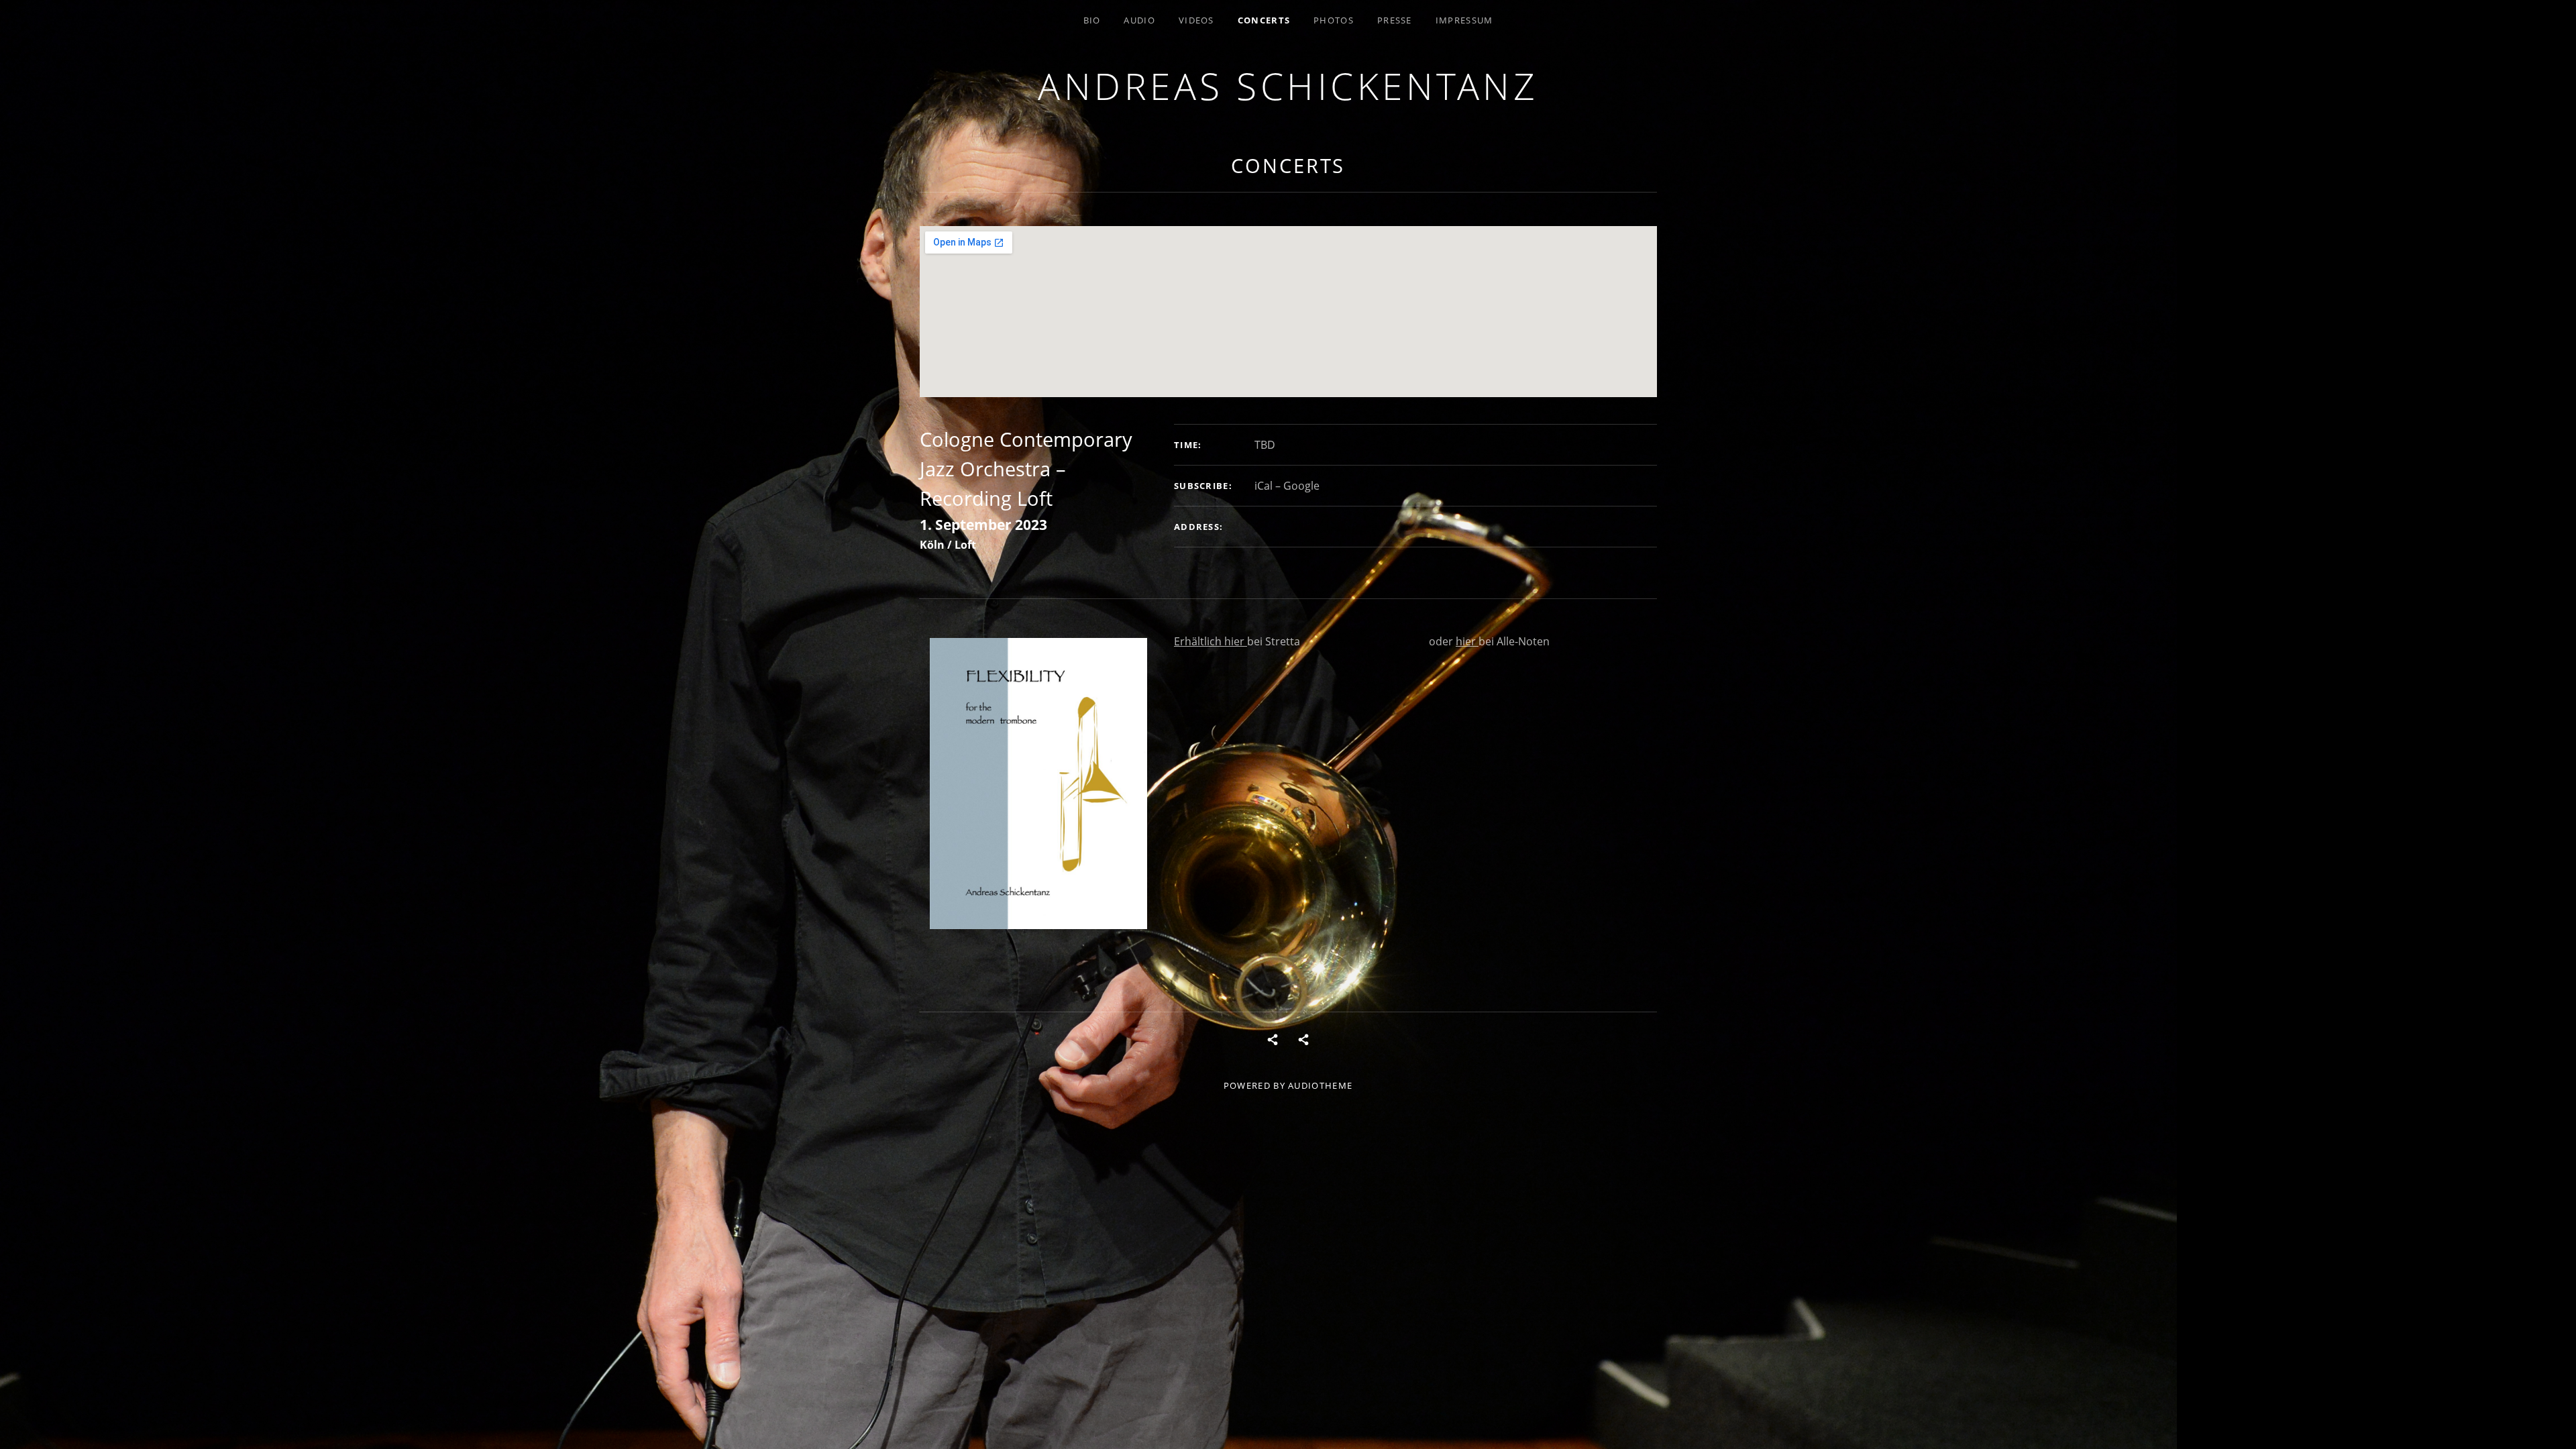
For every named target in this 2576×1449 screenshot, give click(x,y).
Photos (1334, 20)
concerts (1264, 20)
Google (1301, 486)
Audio (1139, 20)
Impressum (1464, 20)
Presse (1395, 20)
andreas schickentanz (1288, 86)
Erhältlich (1199, 641)
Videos (1196, 20)
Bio (1092, 20)
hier (1236, 641)
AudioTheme (1320, 1085)
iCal (1264, 486)
